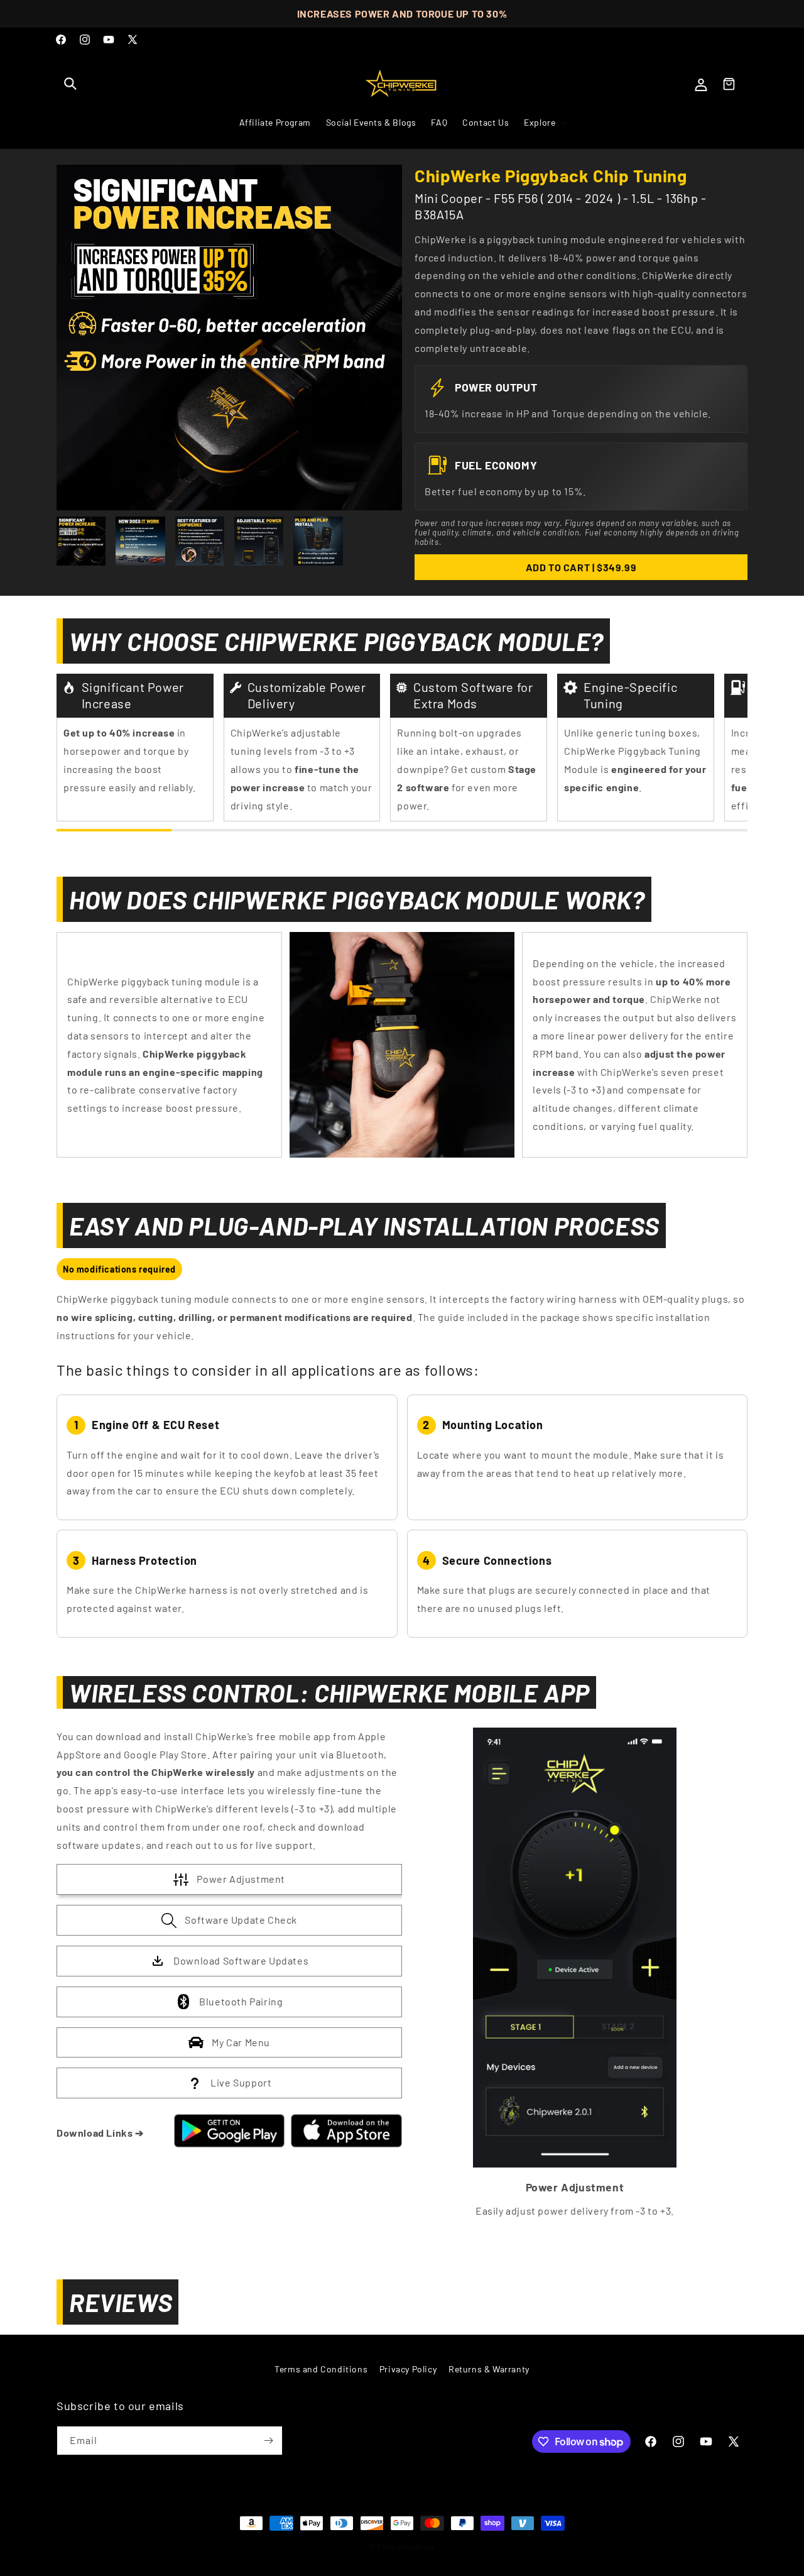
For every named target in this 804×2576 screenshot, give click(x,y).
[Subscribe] (268, 2441)
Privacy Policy (408, 2369)
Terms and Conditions (321, 2369)
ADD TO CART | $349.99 (581, 567)
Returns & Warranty (489, 2369)
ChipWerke (417, 2547)
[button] (70, 84)
